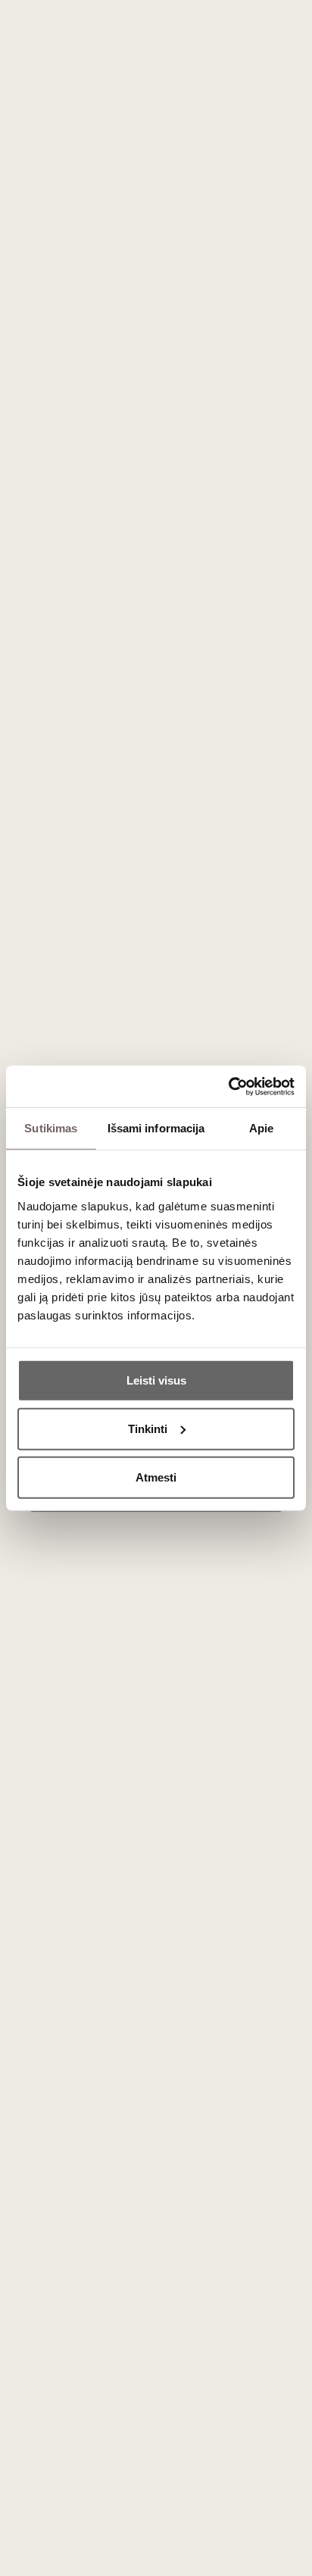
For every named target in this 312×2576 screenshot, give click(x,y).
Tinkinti (148, 1428)
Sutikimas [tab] (51, 1128)
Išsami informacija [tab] (156, 1128)
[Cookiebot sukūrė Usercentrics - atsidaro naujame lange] (228, 1086)
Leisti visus (156, 1380)
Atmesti (156, 1477)
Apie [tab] (261, 1128)
